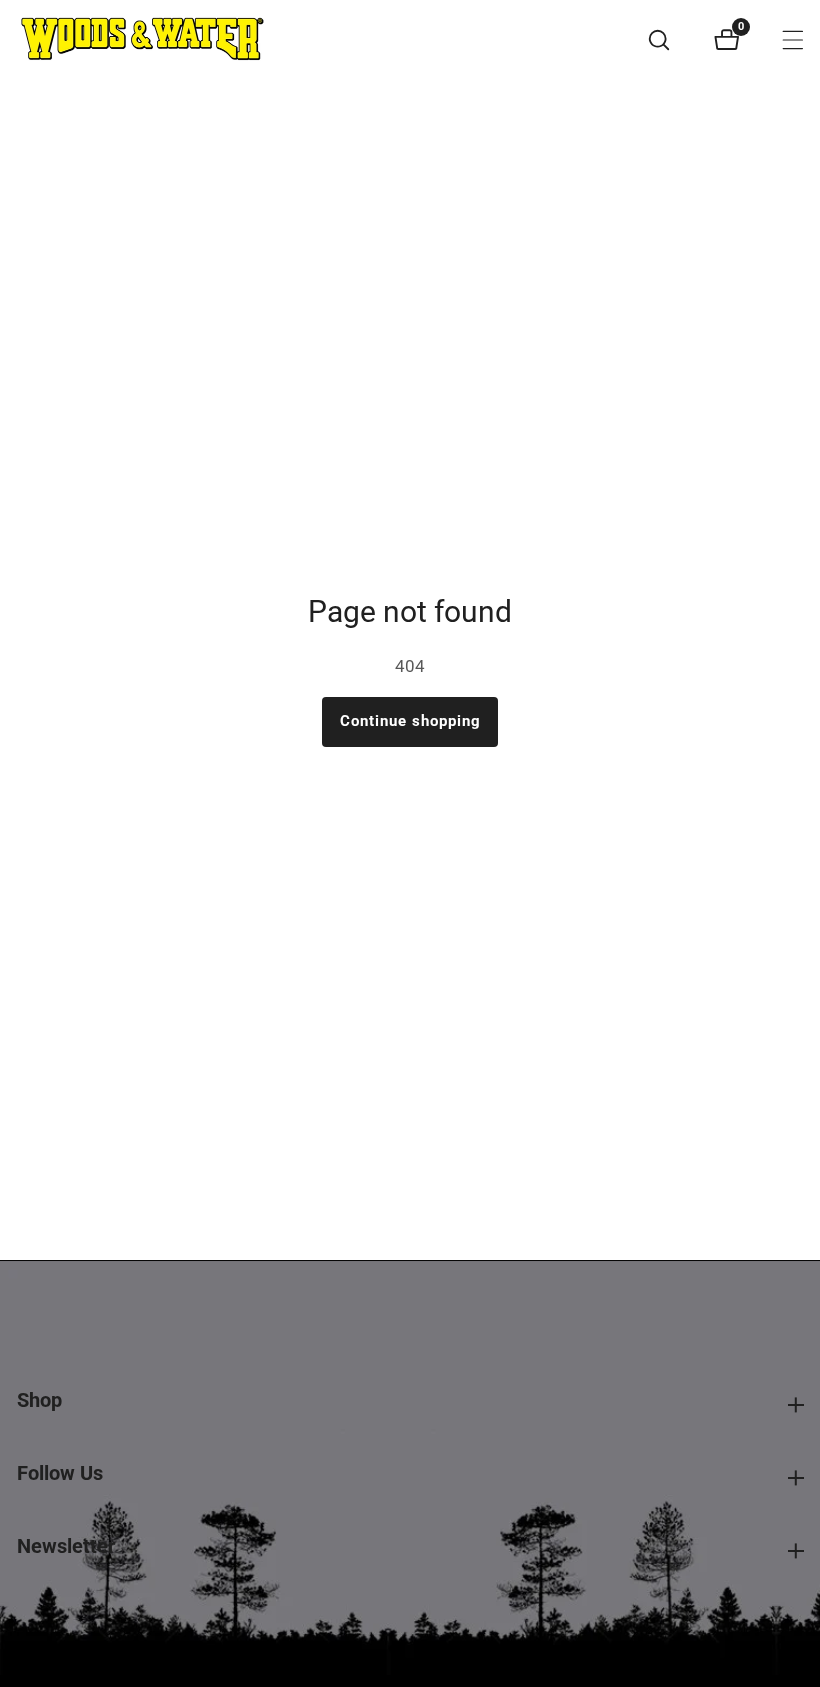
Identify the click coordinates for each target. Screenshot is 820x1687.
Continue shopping (410, 721)
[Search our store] (670, 40)
